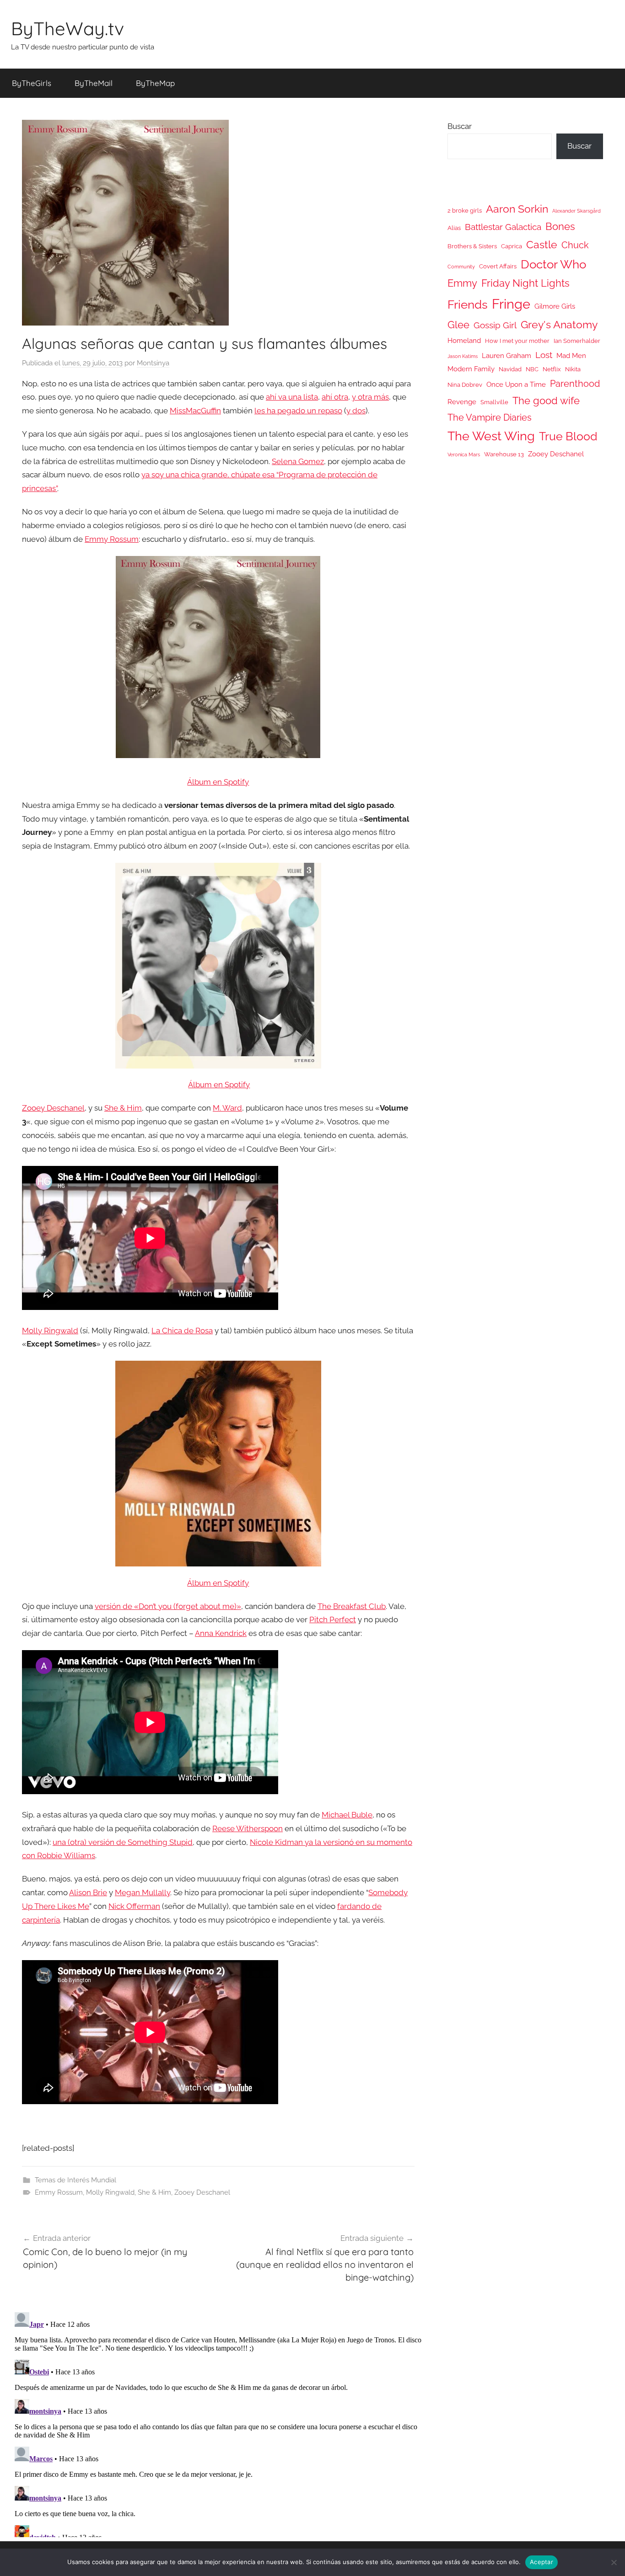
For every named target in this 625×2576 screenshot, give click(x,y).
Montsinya (153, 363)
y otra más (370, 397)
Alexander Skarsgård (577, 211)
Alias (454, 228)
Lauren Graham (506, 355)
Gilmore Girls (555, 306)
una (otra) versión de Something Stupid (123, 1842)
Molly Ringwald (50, 1331)
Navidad (510, 369)
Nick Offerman (134, 1906)
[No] (614, 2562)
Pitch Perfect (333, 1619)
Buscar (460, 126)
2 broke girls (465, 211)
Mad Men (571, 355)
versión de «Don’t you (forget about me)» (168, 1606)
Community (461, 267)
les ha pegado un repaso (298, 411)
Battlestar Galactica (503, 227)
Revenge (462, 402)
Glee (458, 325)
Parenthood (575, 384)
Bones (560, 227)
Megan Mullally (143, 1892)
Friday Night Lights (525, 283)
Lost (544, 355)
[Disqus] (218, 2423)
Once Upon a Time (516, 384)
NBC (532, 369)
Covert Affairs (498, 266)
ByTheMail (94, 83)
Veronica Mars (464, 454)
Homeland (464, 340)
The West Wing (491, 436)
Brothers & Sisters (472, 246)
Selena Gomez (298, 461)
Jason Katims (463, 356)
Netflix (552, 369)
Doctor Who (553, 264)
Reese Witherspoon (248, 1828)
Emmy (462, 283)
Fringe (511, 304)
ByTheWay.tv (67, 28)
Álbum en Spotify (218, 782)
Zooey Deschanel (53, 1108)
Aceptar (541, 2562)
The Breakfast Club (352, 1606)
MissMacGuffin (195, 411)
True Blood (568, 436)
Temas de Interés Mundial (75, 2180)
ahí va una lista (292, 397)
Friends (468, 304)
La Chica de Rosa (182, 1331)
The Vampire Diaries (490, 417)
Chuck (575, 245)
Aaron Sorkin (517, 209)
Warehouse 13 (504, 454)
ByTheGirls (32, 83)
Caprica (512, 246)
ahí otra (335, 397)
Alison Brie (88, 1892)
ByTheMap (155, 83)
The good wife (546, 401)
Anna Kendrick (221, 1633)
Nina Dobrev (465, 385)
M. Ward (227, 1108)
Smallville (494, 402)
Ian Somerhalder (577, 341)
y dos (356, 411)
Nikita (573, 369)
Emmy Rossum (112, 539)
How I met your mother (517, 341)
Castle (542, 244)
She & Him (123, 1108)
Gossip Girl (495, 325)
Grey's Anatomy (559, 324)
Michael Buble (347, 1815)
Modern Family (471, 369)
